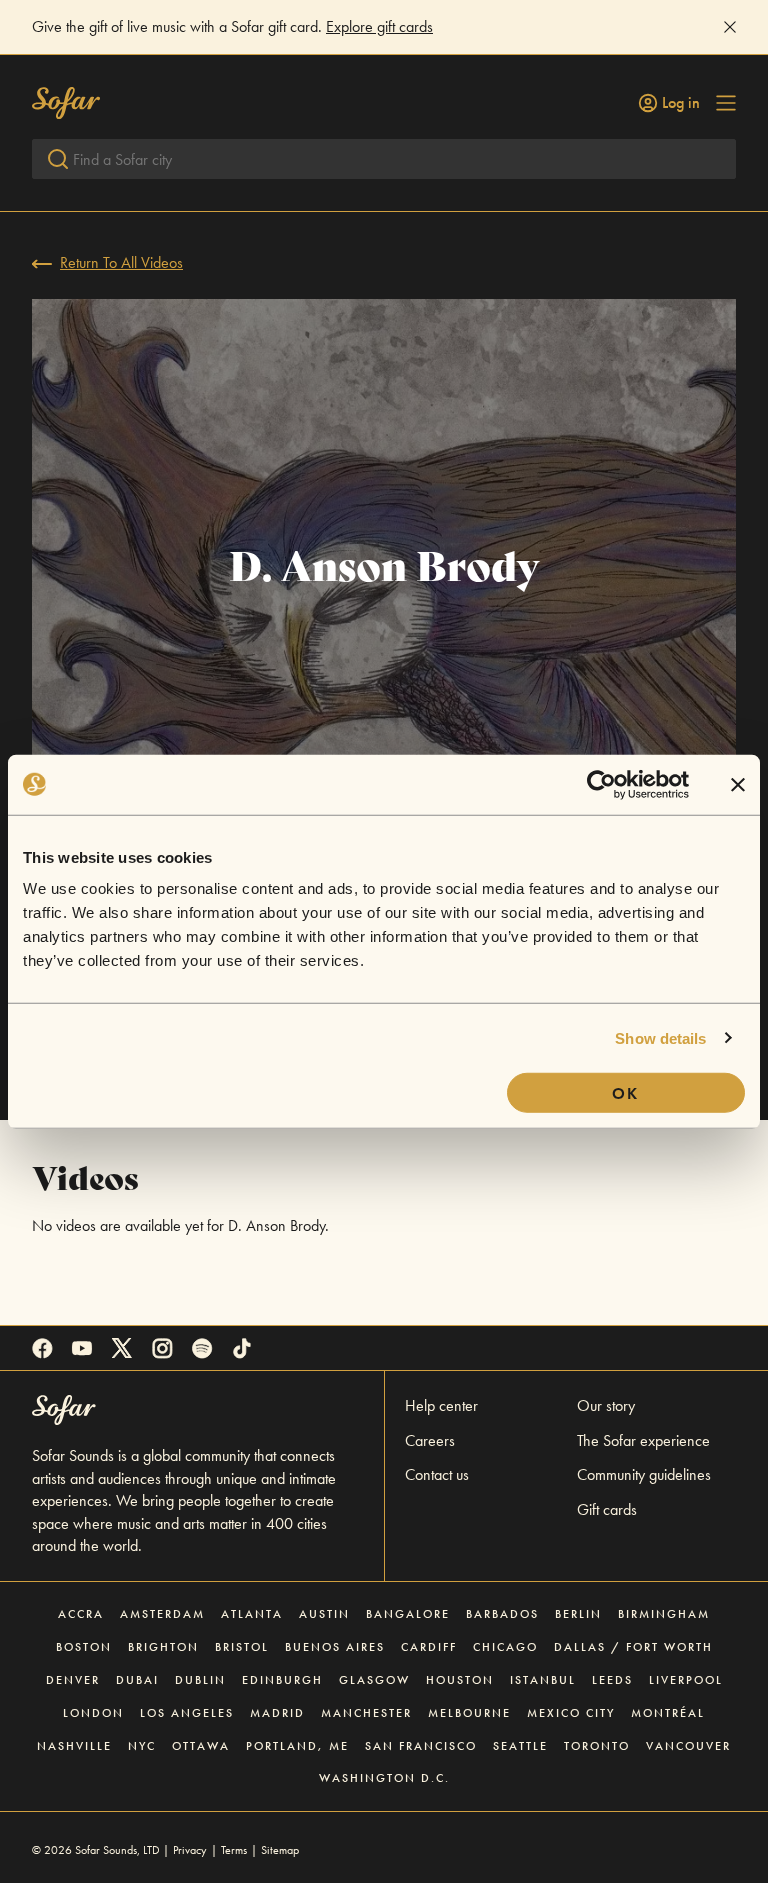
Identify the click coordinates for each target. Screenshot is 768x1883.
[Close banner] (738, 784)
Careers (430, 1440)
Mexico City (571, 1713)
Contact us (437, 1474)
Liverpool (686, 1680)
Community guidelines (644, 1474)
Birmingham (664, 1614)
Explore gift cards (379, 26)
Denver (73, 1680)
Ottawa (201, 1746)
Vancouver (688, 1746)
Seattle (520, 1746)
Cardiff (429, 1647)
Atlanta (252, 1614)
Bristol (242, 1647)
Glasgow (374, 1680)
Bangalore (408, 1614)
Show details (660, 1037)
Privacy (190, 1850)
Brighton (163, 1647)
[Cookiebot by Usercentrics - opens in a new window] (601, 784)
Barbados (502, 1614)
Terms (234, 1850)
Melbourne (469, 1713)
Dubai (137, 1680)
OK (625, 1093)
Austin (324, 1614)
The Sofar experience (643, 1440)
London (93, 1713)
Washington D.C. (384, 1778)
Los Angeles (187, 1713)
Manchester (366, 1713)
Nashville (74, 1746)
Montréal (668, 1713)
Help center (441, 1405)
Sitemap (280, 1850)
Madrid (277, 1713)
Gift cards (607, 1509)
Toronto (597, 1746)
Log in (681, 103)
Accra (81, 1614)
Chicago (505, 1647)
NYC (142, 1746)
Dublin (200, 1680)
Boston (84, 1647)
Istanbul (543, 1680)
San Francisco (421, 1746)
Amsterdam (162, 1614)
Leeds (612, 1680)
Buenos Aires (335, 1647)
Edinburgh (282, 1680)
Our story (606, 1405)
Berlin (578, 1614)
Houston (460, 1680)
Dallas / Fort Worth (633, 1647)
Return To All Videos (121, 262)
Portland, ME (297, 1746)
